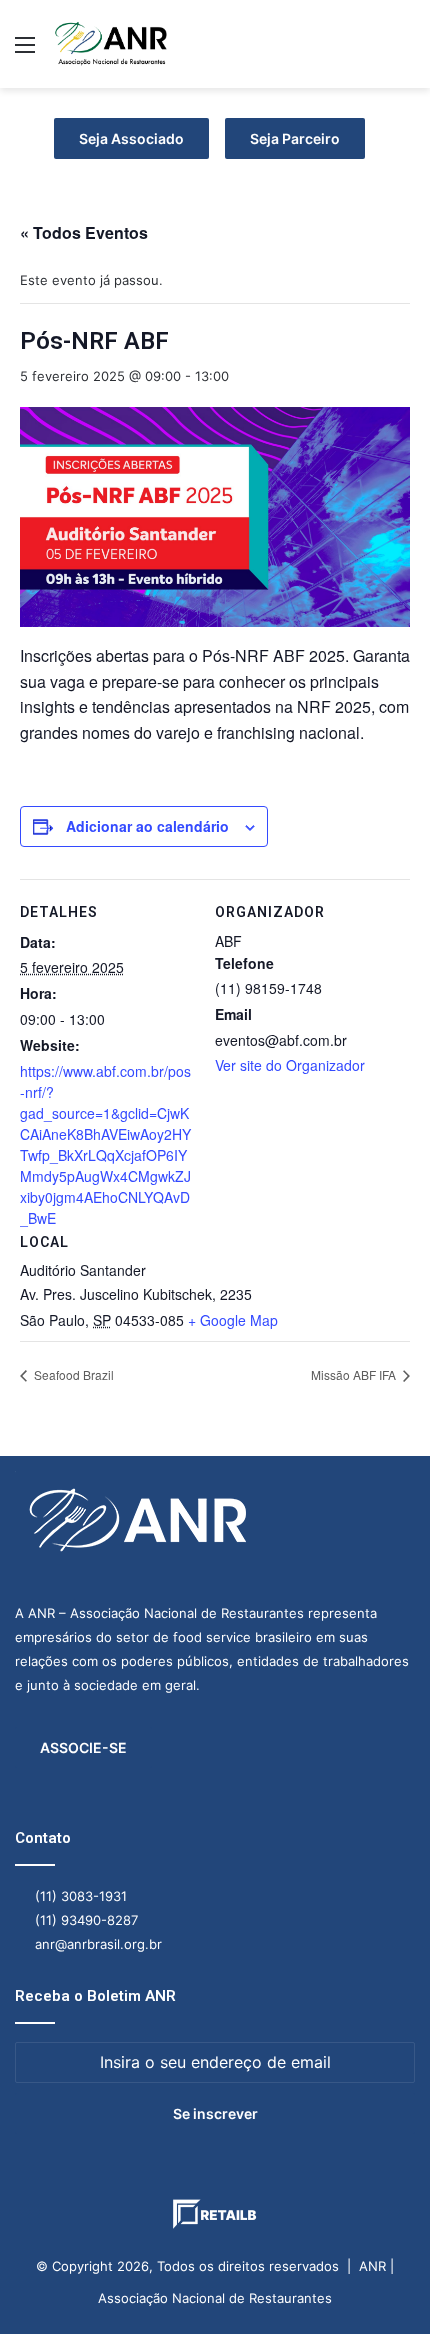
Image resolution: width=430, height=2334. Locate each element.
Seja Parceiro (295, 138)
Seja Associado (131, 138)
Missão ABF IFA (355, 1374)
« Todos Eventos (84, 232)
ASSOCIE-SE (83, 1747)
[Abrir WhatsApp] (380, 2283)
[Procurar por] (405, 51)
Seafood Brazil (72, 1374)
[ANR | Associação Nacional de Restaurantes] (112, 44)
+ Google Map (233, 1320)
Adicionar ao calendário (147, 826)
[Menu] (25, 51)
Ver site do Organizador (290, 1065)
